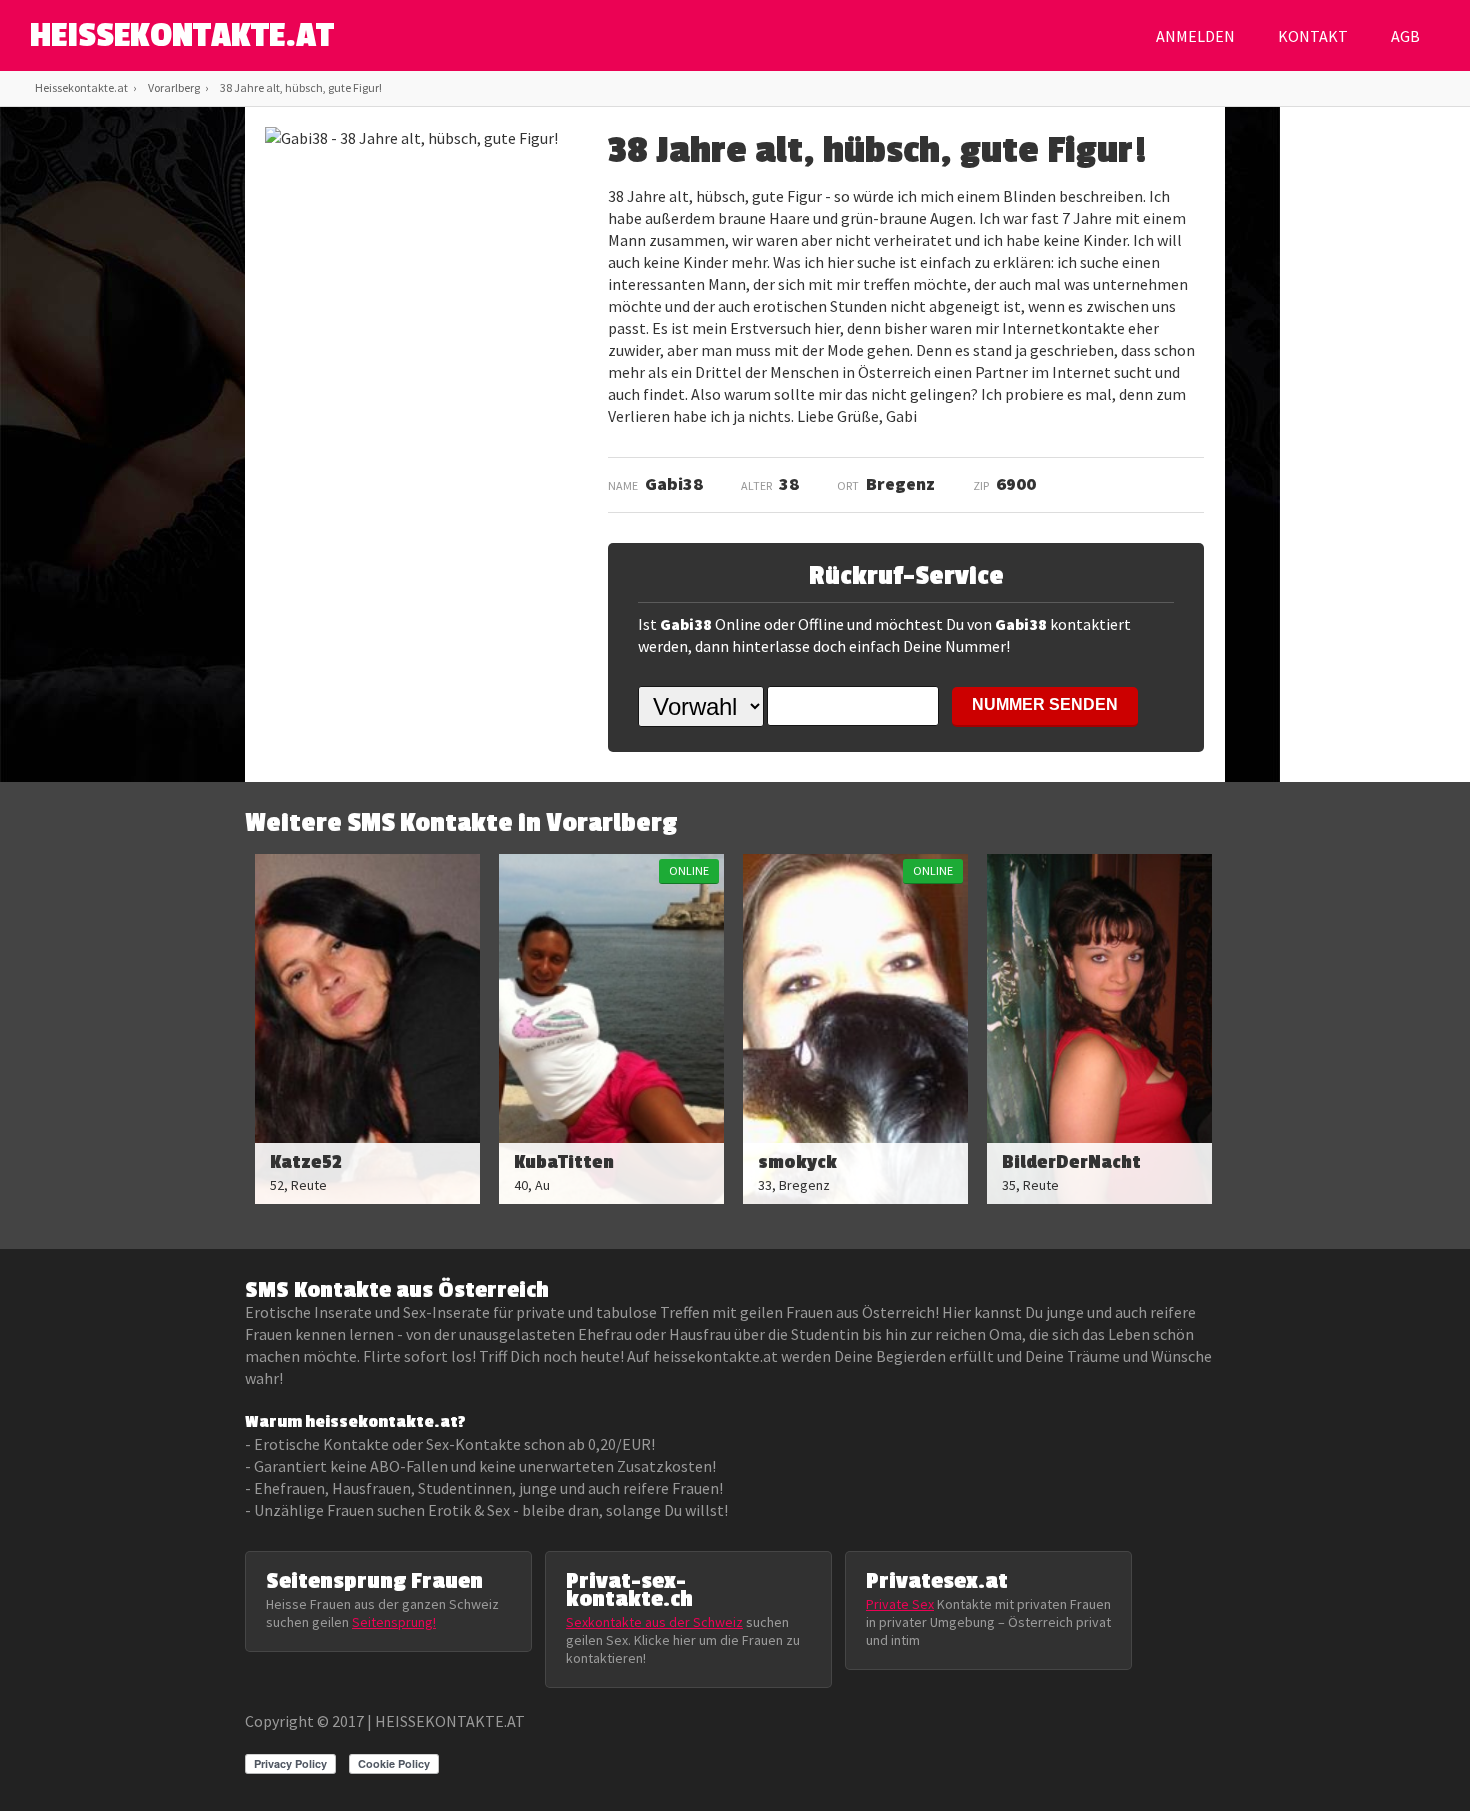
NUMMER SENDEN (1045, 704)
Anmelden (1195, 36)
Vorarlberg (174, 87)
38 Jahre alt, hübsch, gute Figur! (301, 87)
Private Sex (900, 1604)
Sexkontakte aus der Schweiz (654, 1622)
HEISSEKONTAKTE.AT (182, 36)
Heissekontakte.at (81, 87)
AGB (1405, 36)
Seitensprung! (394, 1622)
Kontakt (1313, 36)
